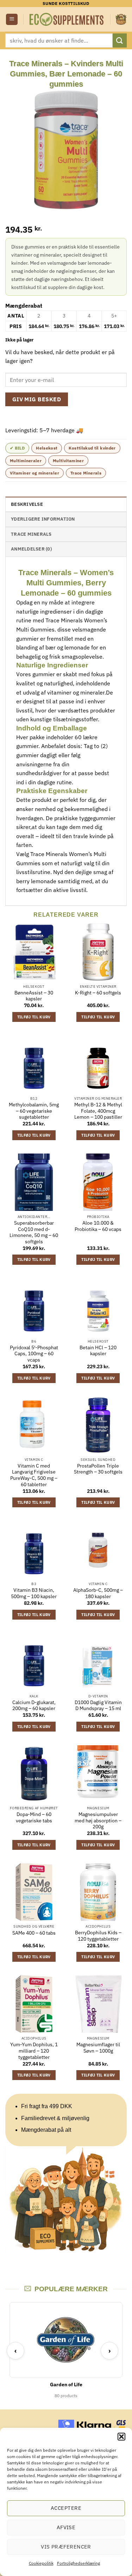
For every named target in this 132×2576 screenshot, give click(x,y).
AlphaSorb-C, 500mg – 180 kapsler (98, 1593)
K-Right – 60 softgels (98, 993)
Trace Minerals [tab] (31, 534)
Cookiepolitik (41, 2563)
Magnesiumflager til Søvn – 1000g (98, 2048)
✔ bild (17, 448)
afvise (66, 2527)
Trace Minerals (86, 473)
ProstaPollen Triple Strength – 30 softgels (98, 1469)
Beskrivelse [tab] (27, 504)
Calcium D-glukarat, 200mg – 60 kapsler (34, 1706)
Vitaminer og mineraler (34, 473)
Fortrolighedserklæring (78, 2563)
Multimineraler (26, 461)
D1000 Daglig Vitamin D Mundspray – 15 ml (98, 1706)
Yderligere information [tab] (43, 519)
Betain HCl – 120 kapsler (98, 1351)
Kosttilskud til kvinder (92, 448)
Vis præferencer (66, 2547)
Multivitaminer (68, 461)
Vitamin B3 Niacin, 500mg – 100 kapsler (34, 1593)
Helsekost (47, 448)
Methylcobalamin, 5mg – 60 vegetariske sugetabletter (34, 1111)
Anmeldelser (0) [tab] (31, 549)
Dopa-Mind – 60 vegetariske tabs (34, 1818)
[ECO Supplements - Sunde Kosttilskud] (67, 19)
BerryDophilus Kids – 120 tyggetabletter (98, 1936)
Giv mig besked (37, 399)
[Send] (120, 40)
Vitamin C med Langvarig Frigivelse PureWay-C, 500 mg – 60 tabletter (34, 1475)
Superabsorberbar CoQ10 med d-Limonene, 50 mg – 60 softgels (34, 1232)
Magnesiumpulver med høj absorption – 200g (98, 1821)
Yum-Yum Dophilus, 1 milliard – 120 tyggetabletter (34, 2051)
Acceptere (66, 2508)
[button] (121, 2437)
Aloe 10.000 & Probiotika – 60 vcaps (98, 1226)
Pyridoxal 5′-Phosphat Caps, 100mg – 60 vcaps (34, 1354)
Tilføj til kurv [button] (34, 1017)
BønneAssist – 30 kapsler (34, 996)
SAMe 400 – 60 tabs (34, 1933)
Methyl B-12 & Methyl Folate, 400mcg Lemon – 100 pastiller (98, 1111)
